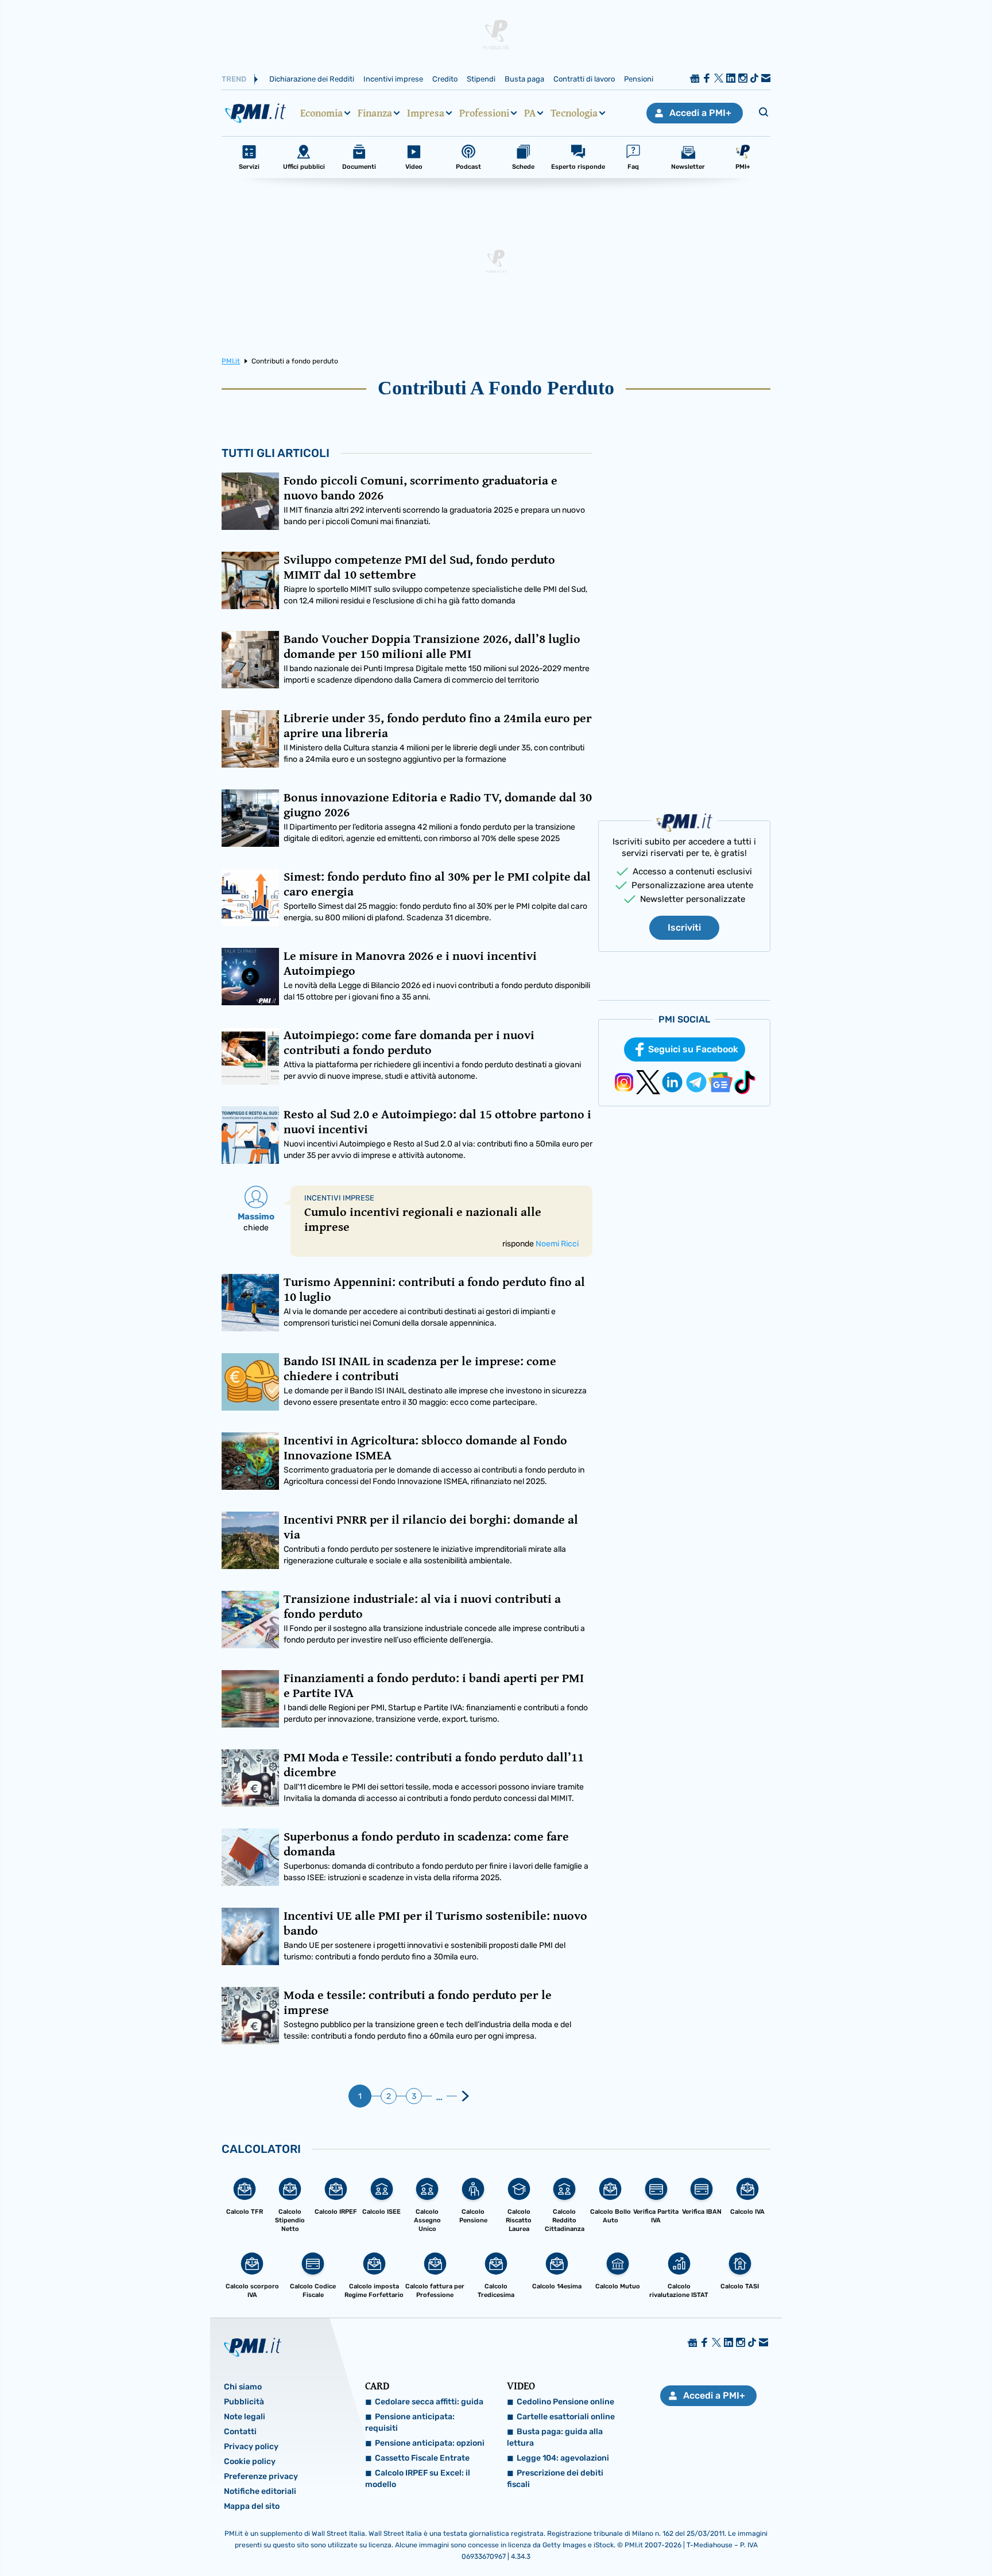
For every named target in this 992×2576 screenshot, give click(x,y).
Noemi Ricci (557, 1244)
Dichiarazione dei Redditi (312, 79)
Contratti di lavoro (584, 79)
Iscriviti (684, 927)
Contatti (240, 2432)
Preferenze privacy (261, 2476)
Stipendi (481, 79)
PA (530, 113)
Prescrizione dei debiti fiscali (555, 2479)
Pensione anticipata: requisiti (410, 2422)
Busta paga (524, 79)
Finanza (375, 113)
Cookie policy (250, 2461)
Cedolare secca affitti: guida (429, 2402)
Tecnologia (574, 113)
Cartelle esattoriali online (566, 2417)
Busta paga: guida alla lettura (555, 2437)
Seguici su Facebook (693, 1049)
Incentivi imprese (393, 79)
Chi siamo (243, 2387)
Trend (234, 79)
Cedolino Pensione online (565, 2402)
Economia (321, 113)
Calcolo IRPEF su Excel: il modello (418, 2479)
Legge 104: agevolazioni (563, 2458)
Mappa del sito (252, 2506)
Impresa (426, 113)
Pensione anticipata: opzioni (430, 2443)
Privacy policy (251, 2447)
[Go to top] (856, 2538)
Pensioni (639, 79)
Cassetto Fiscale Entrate (422, 2458)
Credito (445, 79)
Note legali (245, 2417)
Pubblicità (244, 2402)
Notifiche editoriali (260, 2491)
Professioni (484, 113)
